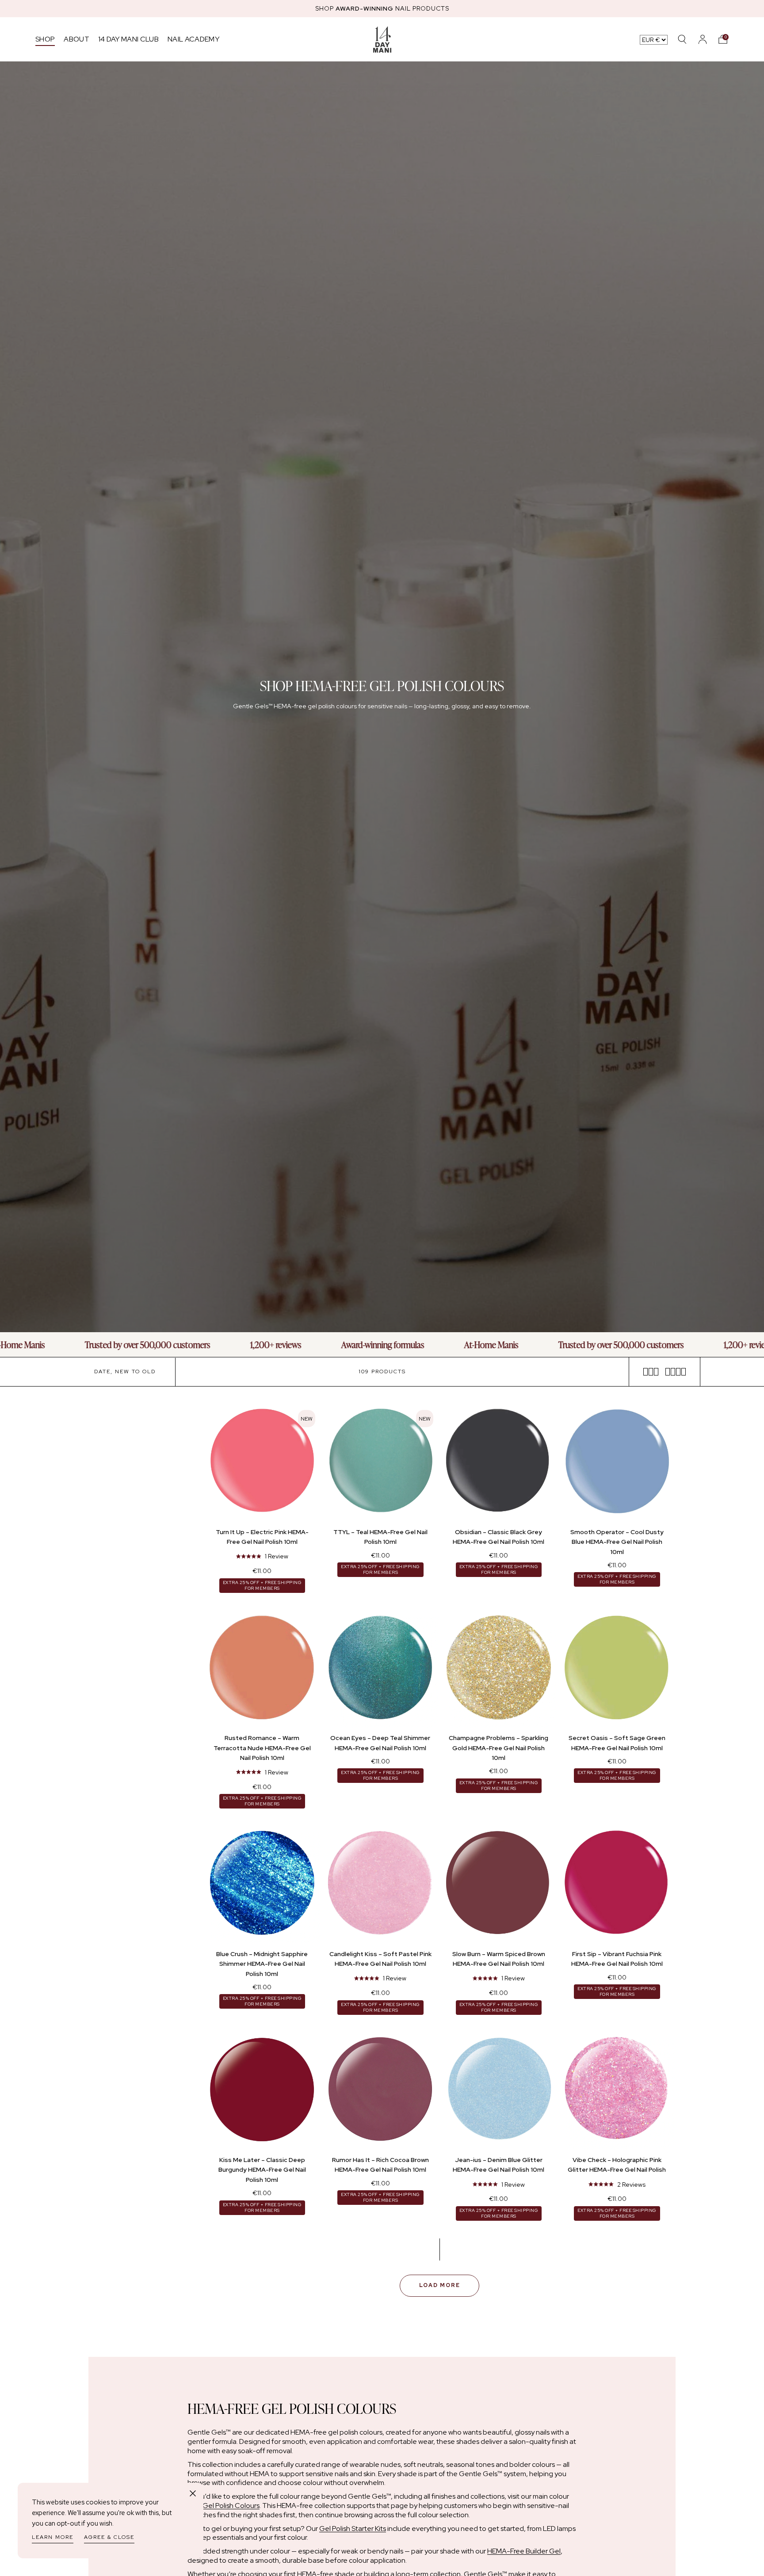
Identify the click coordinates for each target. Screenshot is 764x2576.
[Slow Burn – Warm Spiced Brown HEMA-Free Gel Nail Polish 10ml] (499, 1885)
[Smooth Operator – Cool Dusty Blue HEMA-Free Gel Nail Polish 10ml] (617, 1463)
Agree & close (109, 2537)
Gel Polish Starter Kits (353, 2529)
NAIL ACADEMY (193, 39)
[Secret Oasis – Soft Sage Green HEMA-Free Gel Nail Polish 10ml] (617, 1669)
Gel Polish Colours (231, 2506)
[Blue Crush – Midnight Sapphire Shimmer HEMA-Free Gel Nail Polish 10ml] (262, 1885)
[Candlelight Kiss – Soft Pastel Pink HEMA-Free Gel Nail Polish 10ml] (381, 1885)
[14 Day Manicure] (382, 39)
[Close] (193, 2493)
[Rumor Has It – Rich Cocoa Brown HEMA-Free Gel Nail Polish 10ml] (381, 2091)
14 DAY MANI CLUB (128, 39)
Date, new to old (125, 1372)
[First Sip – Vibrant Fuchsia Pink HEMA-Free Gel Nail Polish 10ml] (617, 1885)
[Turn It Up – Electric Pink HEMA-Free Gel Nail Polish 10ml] (262, 1463)
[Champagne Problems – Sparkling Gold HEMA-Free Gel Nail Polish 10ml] (499, 1669)
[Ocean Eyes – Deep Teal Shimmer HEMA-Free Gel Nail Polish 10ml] (381, 1669)
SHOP (45, 39)
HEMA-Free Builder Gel (524, 2551)
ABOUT (76, 39)
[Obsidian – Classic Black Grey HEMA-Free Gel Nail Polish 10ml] (499, 1463)
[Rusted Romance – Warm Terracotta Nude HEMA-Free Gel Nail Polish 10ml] (262, 1669)
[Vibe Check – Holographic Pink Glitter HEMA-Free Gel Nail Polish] (617, 2091)
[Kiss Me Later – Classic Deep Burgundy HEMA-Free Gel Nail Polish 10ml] (262, 2091)
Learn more (53, 2537)
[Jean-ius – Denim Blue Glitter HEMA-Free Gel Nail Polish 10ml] (499, 2091)
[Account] (703, 39)
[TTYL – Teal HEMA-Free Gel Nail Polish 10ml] (381, 1463)
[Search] (682, 39)
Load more (440, 2285)
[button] (723, 39)
